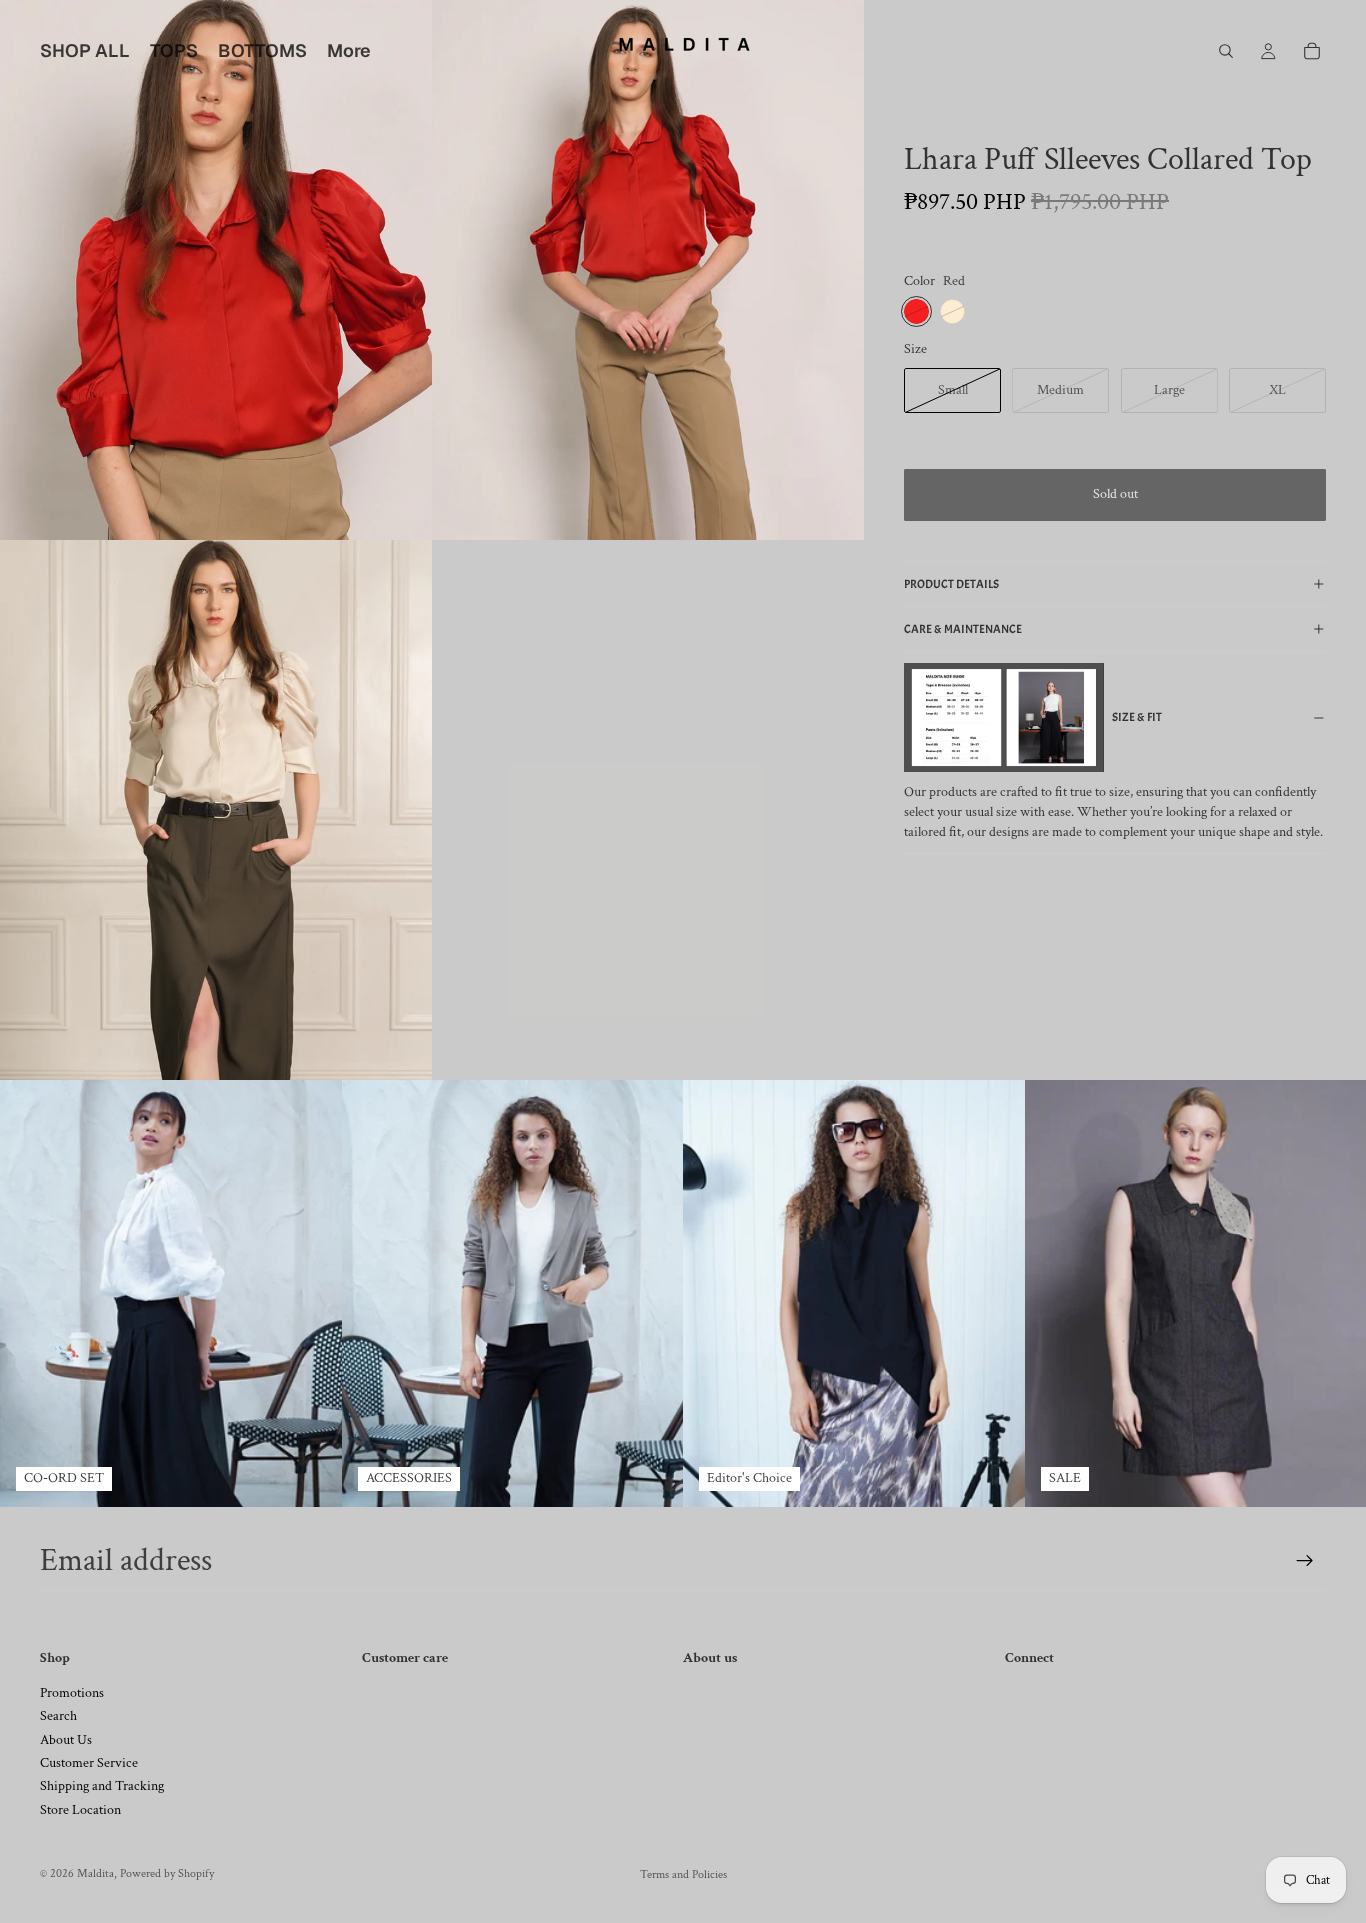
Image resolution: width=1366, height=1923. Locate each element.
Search (58, 1716)
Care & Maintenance (963, 629)
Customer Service (89, 1763)
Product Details (951, 584)
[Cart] (1312, 51)
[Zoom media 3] (216, 810)
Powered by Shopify (167, 1873)
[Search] (1226, 51)
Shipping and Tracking (102, 1786)
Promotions (72, 1693)
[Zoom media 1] (216, 270)
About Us (66, 1740)
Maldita (95, 1873)
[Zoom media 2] (648, 270)
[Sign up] (1305, 1561)
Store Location (80, 1810)
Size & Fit (1137, 717)
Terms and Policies (683, 1874)
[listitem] (349, 51)
